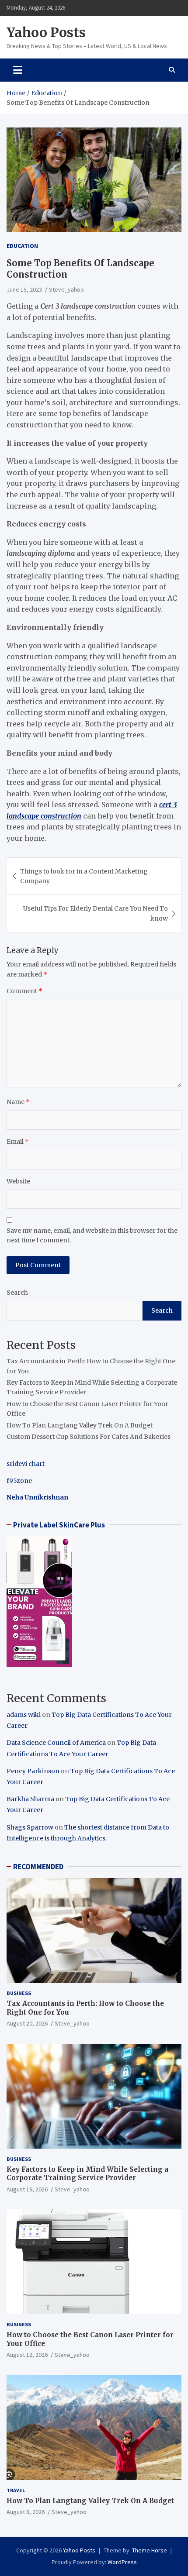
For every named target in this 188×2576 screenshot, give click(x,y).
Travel (16, 2490)
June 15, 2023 (24, 289)
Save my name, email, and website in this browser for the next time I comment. (92, 1235)
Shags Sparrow (30, 1827)
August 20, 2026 (27, 2023)
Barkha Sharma (30, 1799)
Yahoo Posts (46, 32)
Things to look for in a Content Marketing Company (84, 876)
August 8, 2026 (26, 2512)
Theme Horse (150, 2550)
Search (17, 1293)
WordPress (122, 2562)
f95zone (19, 1481)
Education (22, 246)
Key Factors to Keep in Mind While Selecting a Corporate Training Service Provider (87, 2174)
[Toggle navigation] (18, 70)
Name (18, 1102)
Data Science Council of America (56, 1743)
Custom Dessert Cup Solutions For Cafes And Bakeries (89, 1437)
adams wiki (24, 1715)
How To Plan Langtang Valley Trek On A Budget (80, 1425)
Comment (24, 991)
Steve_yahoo (66, 289)
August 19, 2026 (27, 2189)
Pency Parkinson (33, 1771)
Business (19, 1993)
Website (18, 1181)
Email (18, 1142)
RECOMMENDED (38, 1867)
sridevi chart (26, 1464)
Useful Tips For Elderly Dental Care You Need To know (96, 913)
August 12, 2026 (27, 2355)
